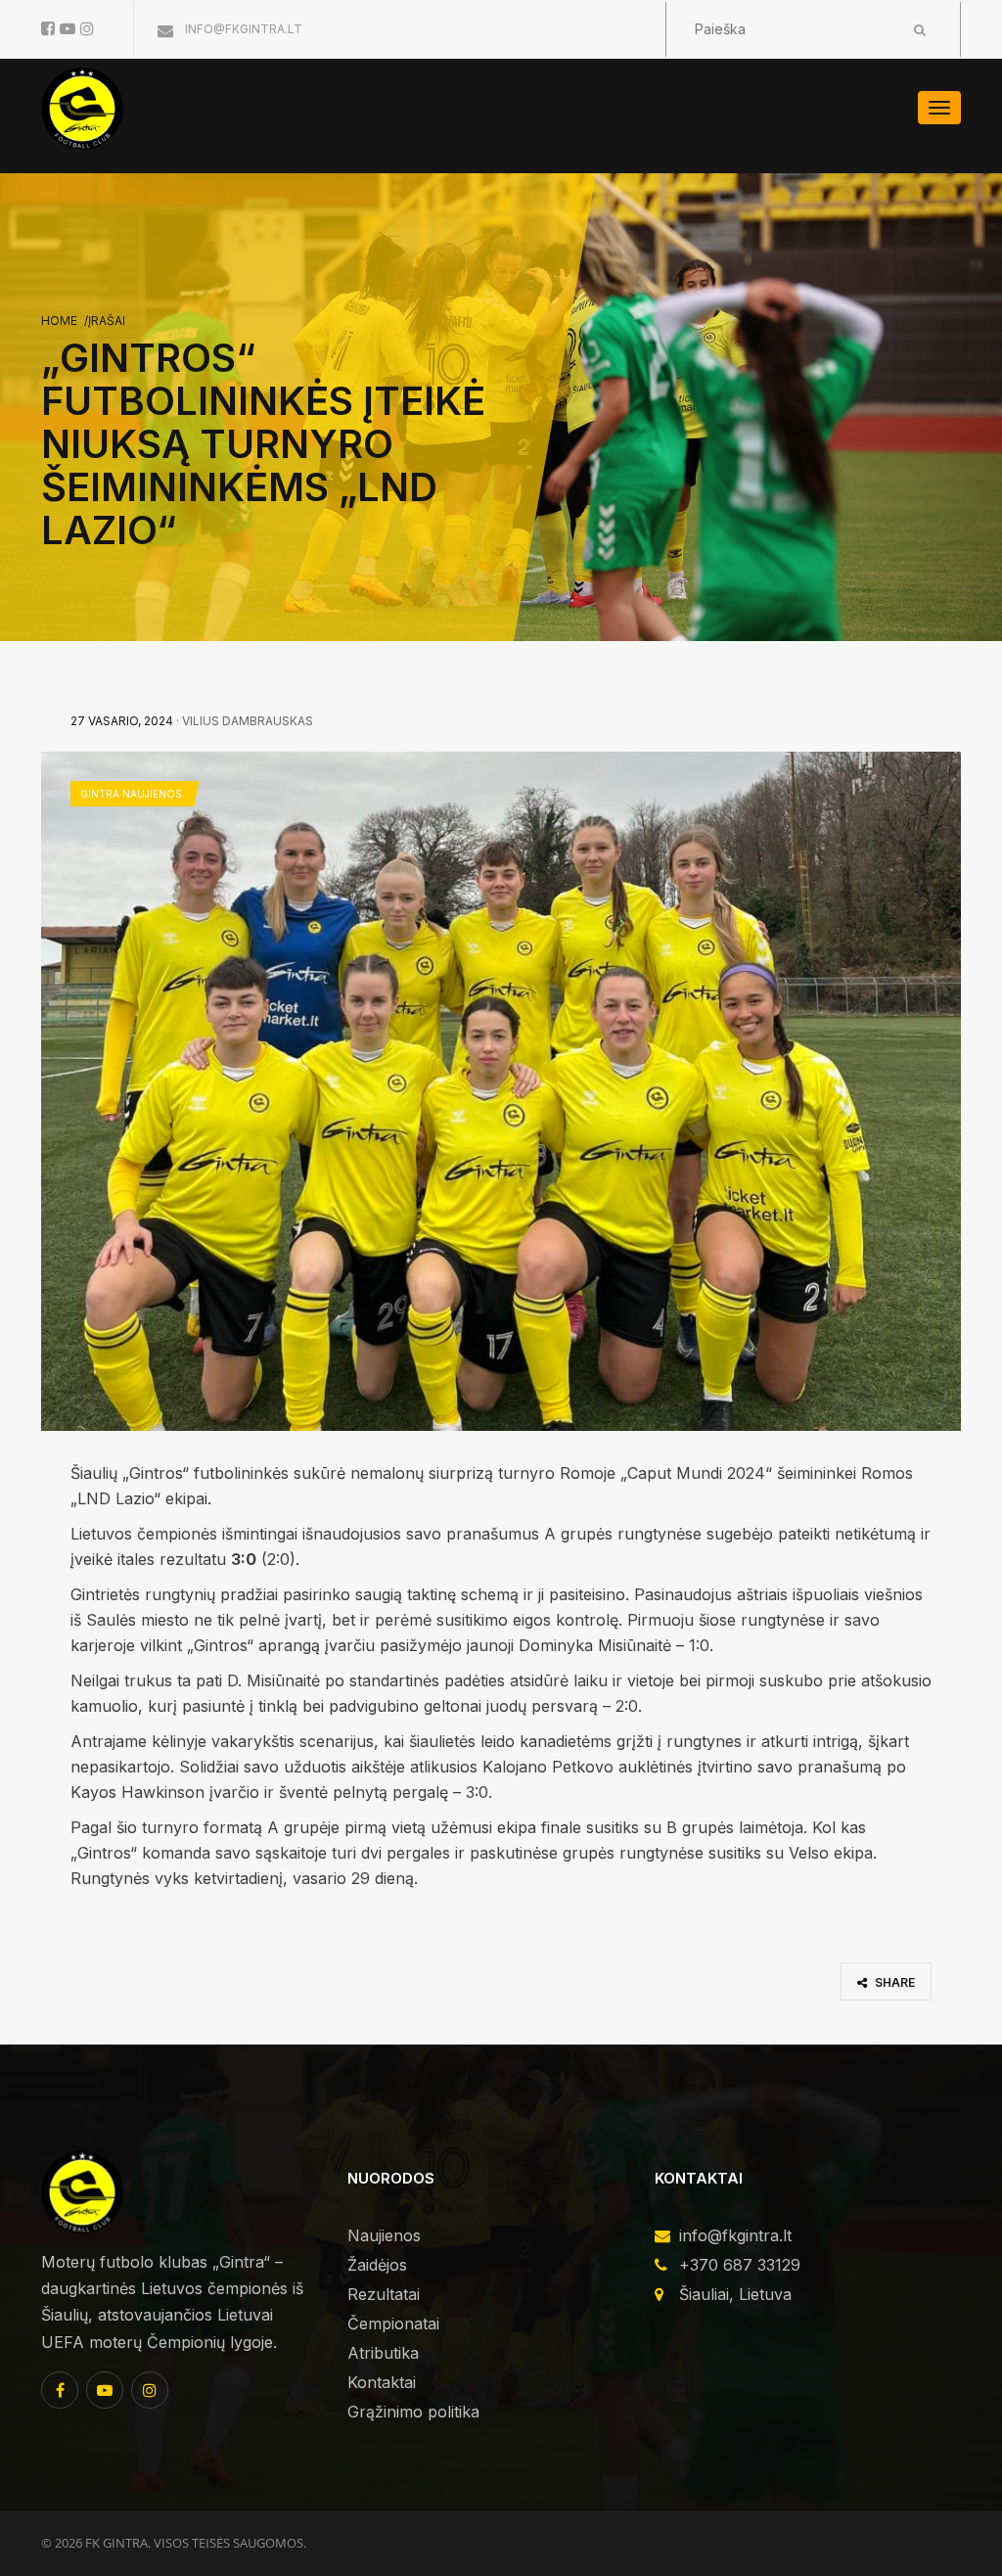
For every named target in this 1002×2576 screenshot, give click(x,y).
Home (59, 321)
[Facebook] (60, 2390)
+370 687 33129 (740, 2265)
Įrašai (107, 321)
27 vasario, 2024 (122, 721)
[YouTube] (105, 2390)
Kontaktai (382, 2382)
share (893, 1982)
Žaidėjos (377, 2265)
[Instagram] (150, 2390)
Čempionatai (393, 2323)
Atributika (383, 2353)
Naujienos (384, 2235)
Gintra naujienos (131, 794)
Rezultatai (384, 2294)
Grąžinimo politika (413, 2412)
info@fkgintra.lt (242, 29)
